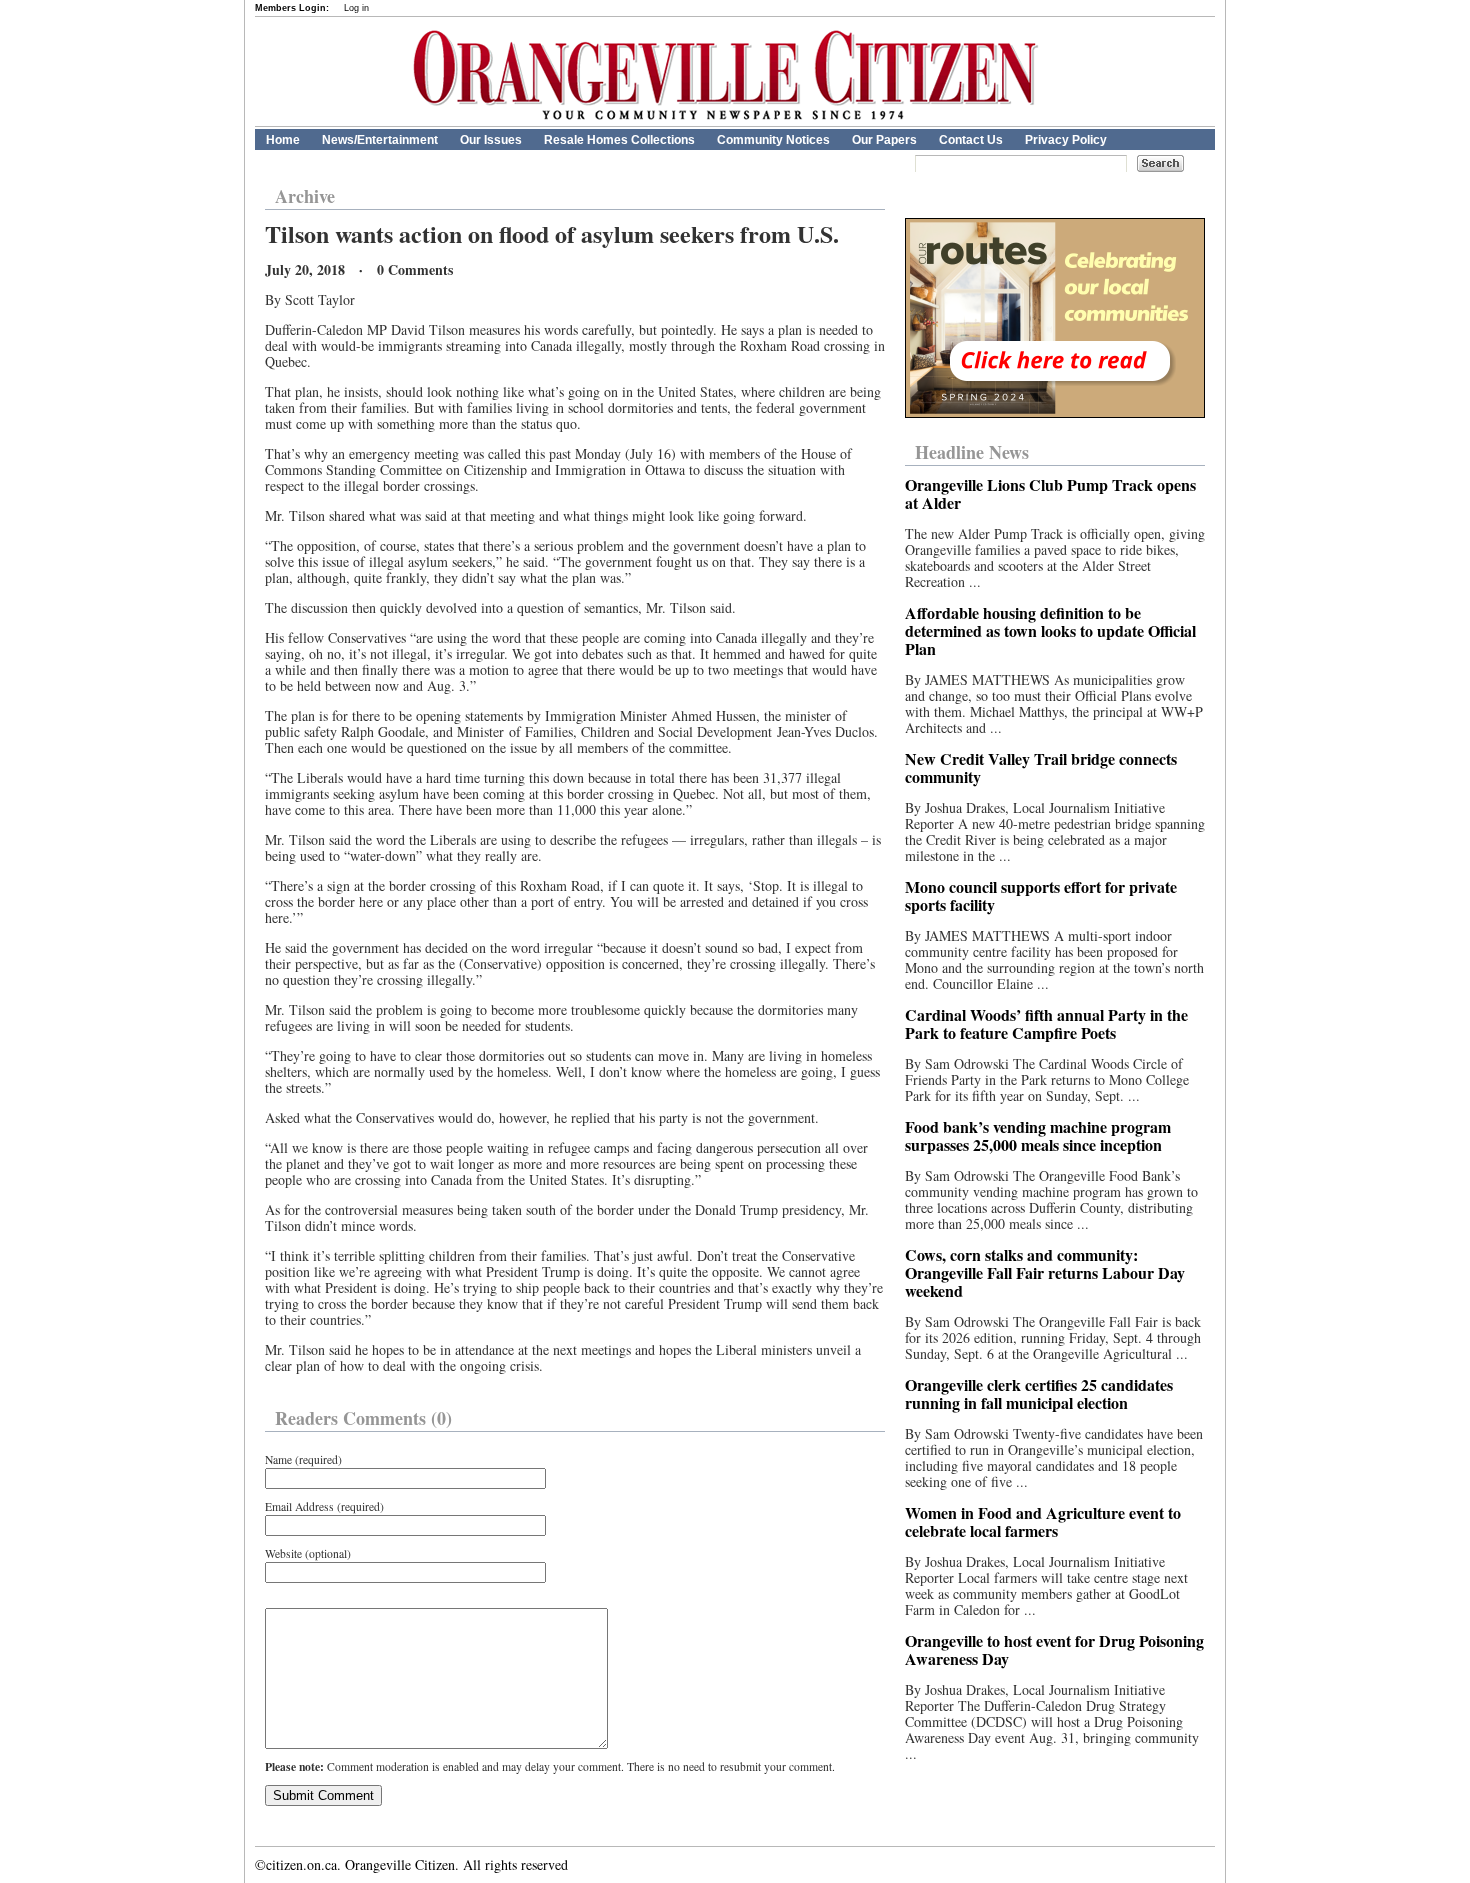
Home (283, 140)
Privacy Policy (1066, 140)
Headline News (972, 452)
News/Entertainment (380, 140)
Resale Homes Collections (619, 140)
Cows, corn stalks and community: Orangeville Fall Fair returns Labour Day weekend (1045, 1272)
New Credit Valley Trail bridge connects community (1041, 767)
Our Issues (491, 140)
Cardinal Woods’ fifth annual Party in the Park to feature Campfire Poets (1046, 1023)
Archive (305, 196)
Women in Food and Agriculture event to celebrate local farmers (1043, 1521)
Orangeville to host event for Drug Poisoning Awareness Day (1054, 1649)
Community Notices (773, 140)
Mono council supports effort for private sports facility (1041, 895)
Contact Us (971, 140)
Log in (356, 8)
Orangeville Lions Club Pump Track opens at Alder (1050, 493)
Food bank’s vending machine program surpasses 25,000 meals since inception (1038, 1135)
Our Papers (884, 140)
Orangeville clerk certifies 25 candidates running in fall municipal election (1039, 1393)
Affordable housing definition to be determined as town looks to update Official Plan (1050, 630)
